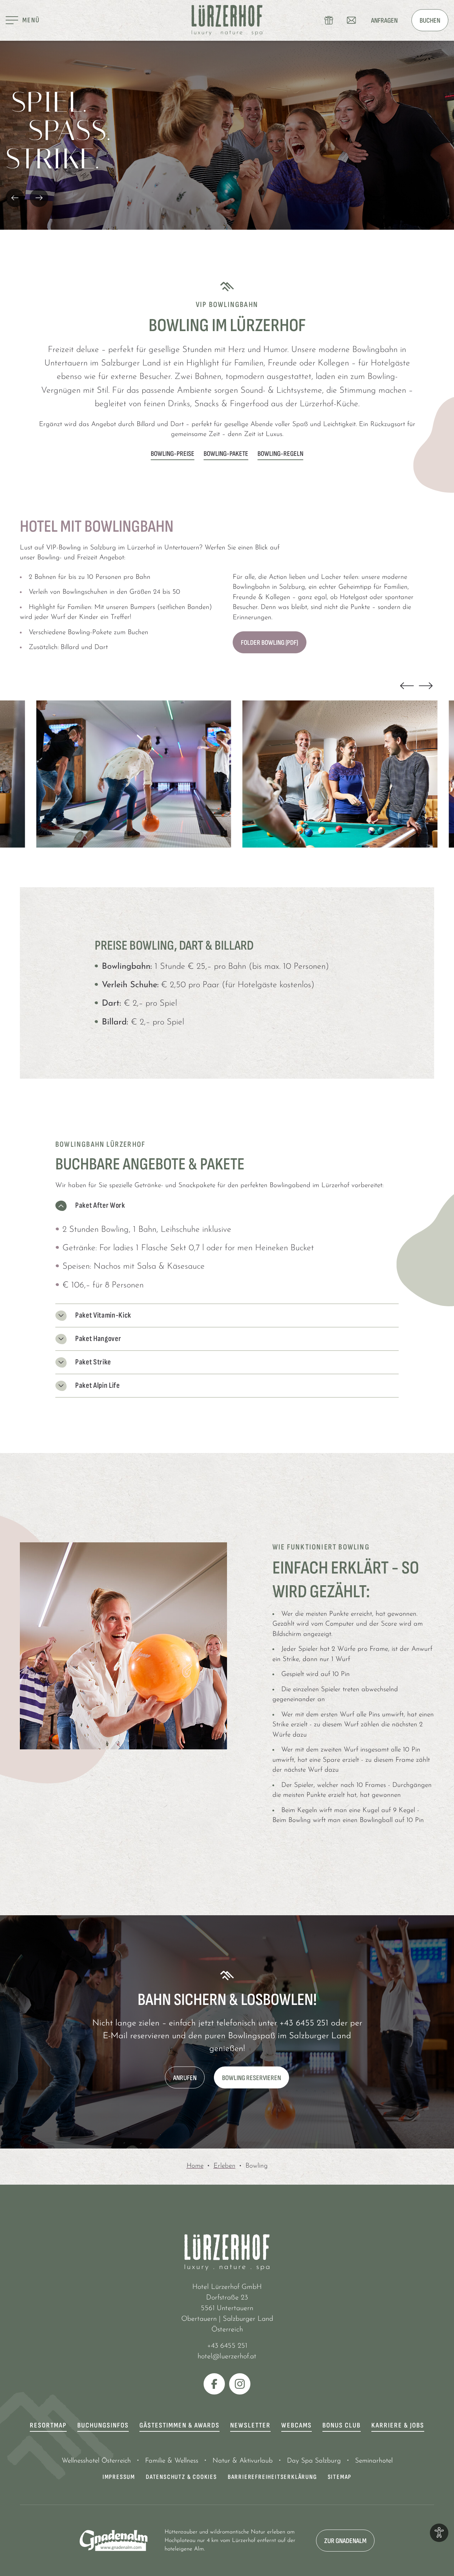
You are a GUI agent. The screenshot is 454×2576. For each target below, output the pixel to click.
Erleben (225, 2166)
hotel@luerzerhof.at (227, 2357)
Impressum (119, 2477)
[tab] (227, 1206)
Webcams (297, 2425)
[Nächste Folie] (39, 198)
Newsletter (250, 2425)
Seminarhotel (374, 2461)
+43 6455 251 (227, 2346)
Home (195, 2166)
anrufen (185, 2078)
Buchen (430, 21)
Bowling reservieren (251, 2078)
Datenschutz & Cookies (181, 2477)
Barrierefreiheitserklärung (272, 2477)
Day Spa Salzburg (314, 2461)
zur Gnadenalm (345, 2541)
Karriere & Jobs (398, 2425)
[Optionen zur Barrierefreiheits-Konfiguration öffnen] (439, 2533)
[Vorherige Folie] (15, 198)
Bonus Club (342, 2425)
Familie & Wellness (172, 2461)
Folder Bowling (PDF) (270, 643)
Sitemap (340, 2477)
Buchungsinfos (103, 2425)
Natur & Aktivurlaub (243, 2461)
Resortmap (48, 2425)
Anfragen (384, 21)
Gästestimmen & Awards (179, 2425)
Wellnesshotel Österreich (96, 2461)
